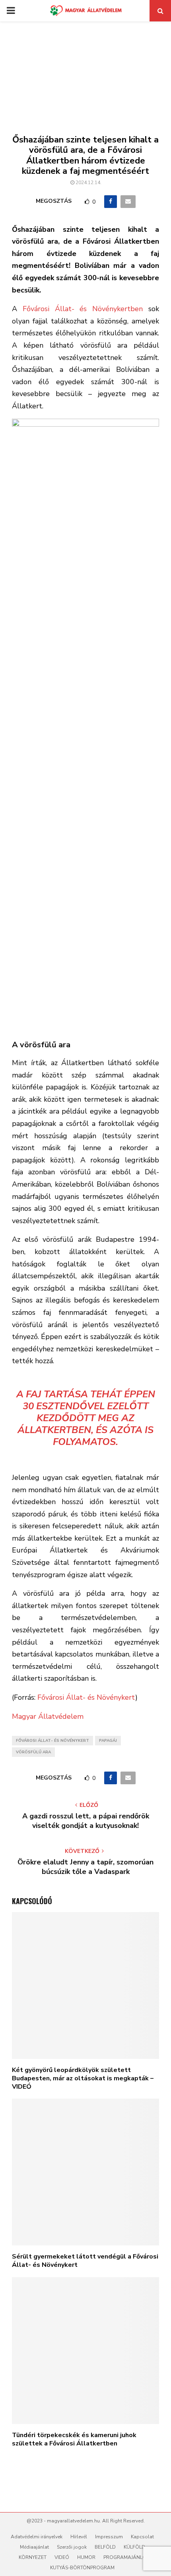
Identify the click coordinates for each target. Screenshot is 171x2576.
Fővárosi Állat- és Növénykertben (83, 309)
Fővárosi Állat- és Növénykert (86, 1697)
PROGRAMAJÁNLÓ (125, 2557)
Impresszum (109, 2537)
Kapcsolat (142, 2537)
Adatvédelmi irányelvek (37, 2537)
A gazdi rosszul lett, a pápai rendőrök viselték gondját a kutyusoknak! (86, 1821)
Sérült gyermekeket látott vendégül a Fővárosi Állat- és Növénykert (85, 2261)
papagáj (108, 1741)
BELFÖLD (105, 2547)
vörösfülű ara (33, 1752)
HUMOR (86, 2557)
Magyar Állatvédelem (48, 1716)
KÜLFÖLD (134, 2547)
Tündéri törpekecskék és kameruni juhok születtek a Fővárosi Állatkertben (74, 2439)
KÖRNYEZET (33, 2557)
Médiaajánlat (34, 2547)
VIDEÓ (62, 2557)
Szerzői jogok (72, 2547)
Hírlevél (79, 2537)
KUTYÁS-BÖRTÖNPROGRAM (82, 2568)
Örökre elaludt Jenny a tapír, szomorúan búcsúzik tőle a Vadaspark (85, 1867)
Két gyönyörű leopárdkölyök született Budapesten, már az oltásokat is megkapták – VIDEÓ (83, 2078)
